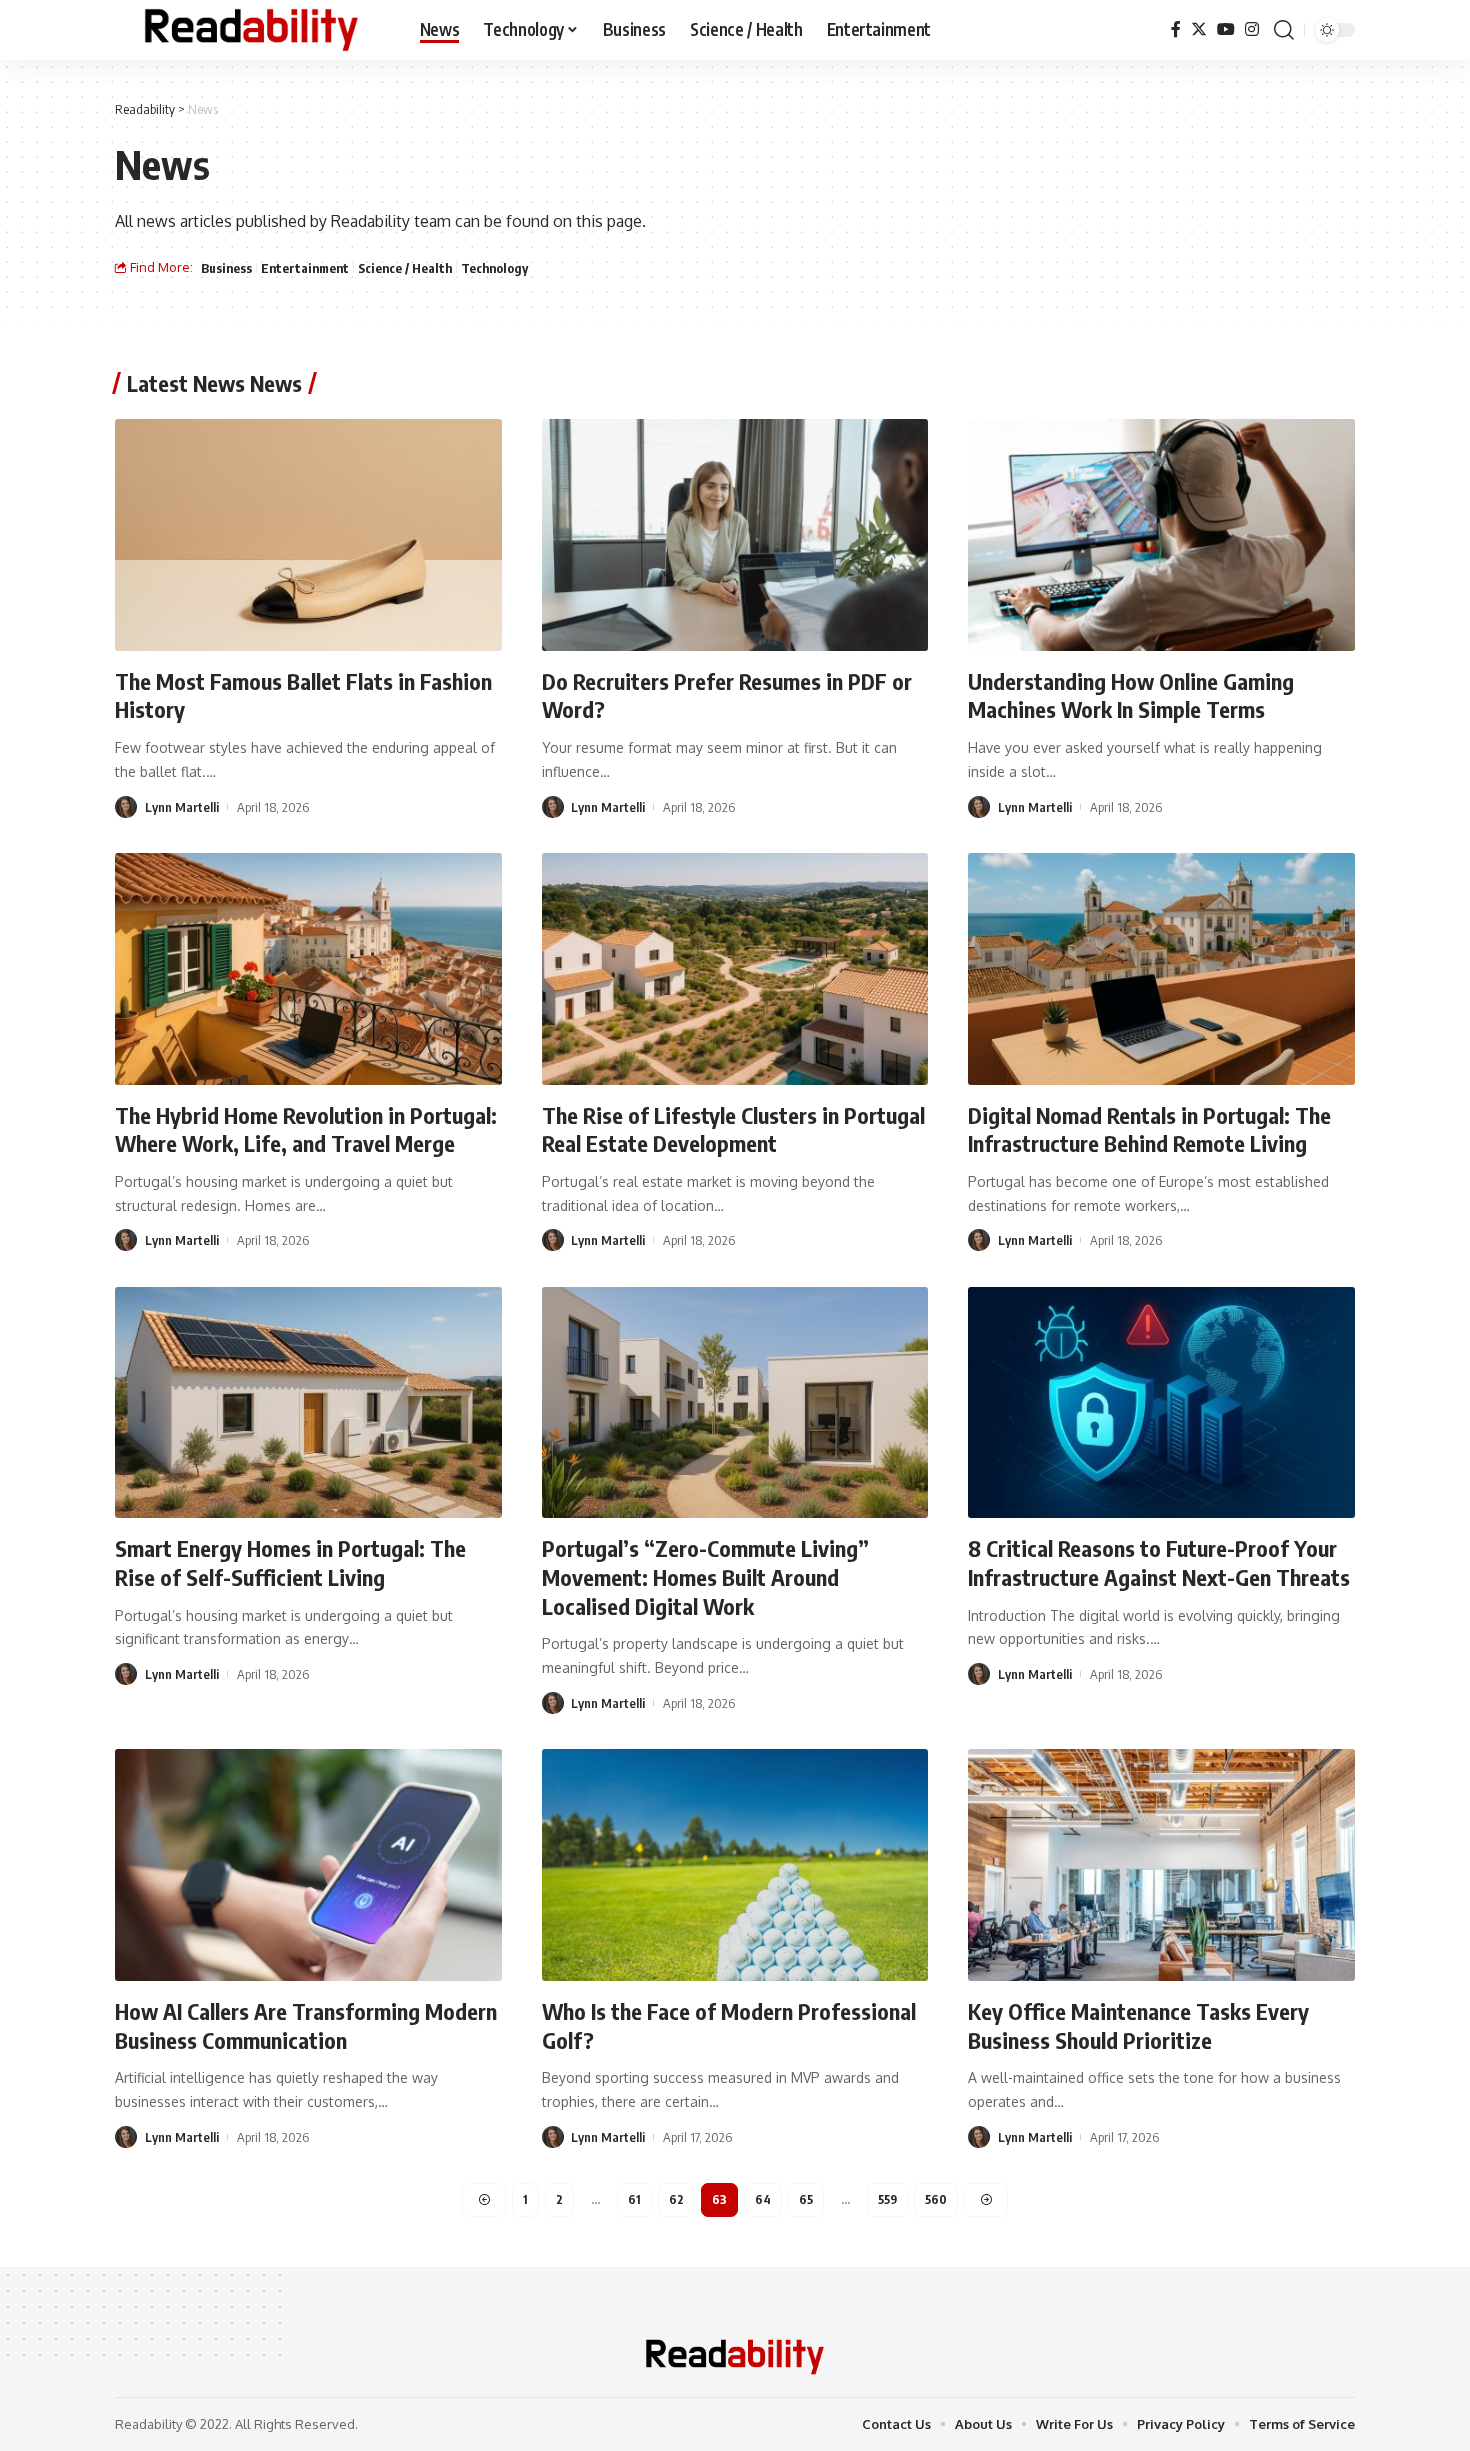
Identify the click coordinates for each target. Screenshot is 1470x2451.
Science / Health (405, 268)
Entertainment (305, 268)
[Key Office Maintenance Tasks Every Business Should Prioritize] (1161, 1865)
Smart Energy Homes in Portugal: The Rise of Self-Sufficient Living (290, 1562)
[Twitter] (1199, 29)
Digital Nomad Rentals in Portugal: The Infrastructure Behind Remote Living (1149, 1129)
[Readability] (251, 30)
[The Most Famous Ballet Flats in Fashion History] (308, 535)
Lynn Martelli (182, 807)
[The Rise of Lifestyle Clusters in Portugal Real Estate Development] (735, 969)
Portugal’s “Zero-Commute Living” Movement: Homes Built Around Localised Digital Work (705, 1576)
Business (226, 268)
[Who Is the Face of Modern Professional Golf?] (735, 1865)
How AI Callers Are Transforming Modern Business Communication (306, 2025)
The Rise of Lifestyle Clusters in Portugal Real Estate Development (733, 1129)
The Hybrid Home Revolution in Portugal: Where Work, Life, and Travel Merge (306, 1129)
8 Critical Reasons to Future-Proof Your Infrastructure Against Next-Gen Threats (1159, 1562)
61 (634, 2199)
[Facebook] (1176, 29)
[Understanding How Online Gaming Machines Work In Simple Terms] (1161, 535)
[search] (1284, 30)
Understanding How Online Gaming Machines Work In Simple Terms (1131, 695)
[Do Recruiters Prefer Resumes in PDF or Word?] (735, 535)
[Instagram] (1252, 29)
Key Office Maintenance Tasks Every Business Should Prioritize (1138, 2025)
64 (763, 2199)
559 (887, 2199)
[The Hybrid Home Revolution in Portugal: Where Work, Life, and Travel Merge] (308, 969)
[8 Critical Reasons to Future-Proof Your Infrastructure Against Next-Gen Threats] (1161, 1403)
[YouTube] (1226, 29)
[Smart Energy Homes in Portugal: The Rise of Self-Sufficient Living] (308, 1403)
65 (806, 2199)
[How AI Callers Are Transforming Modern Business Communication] (308, 1865)
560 (936, 2199)
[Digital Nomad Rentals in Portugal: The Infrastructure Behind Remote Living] (1161, 969)
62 (676, 2199)
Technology (494, 268)
